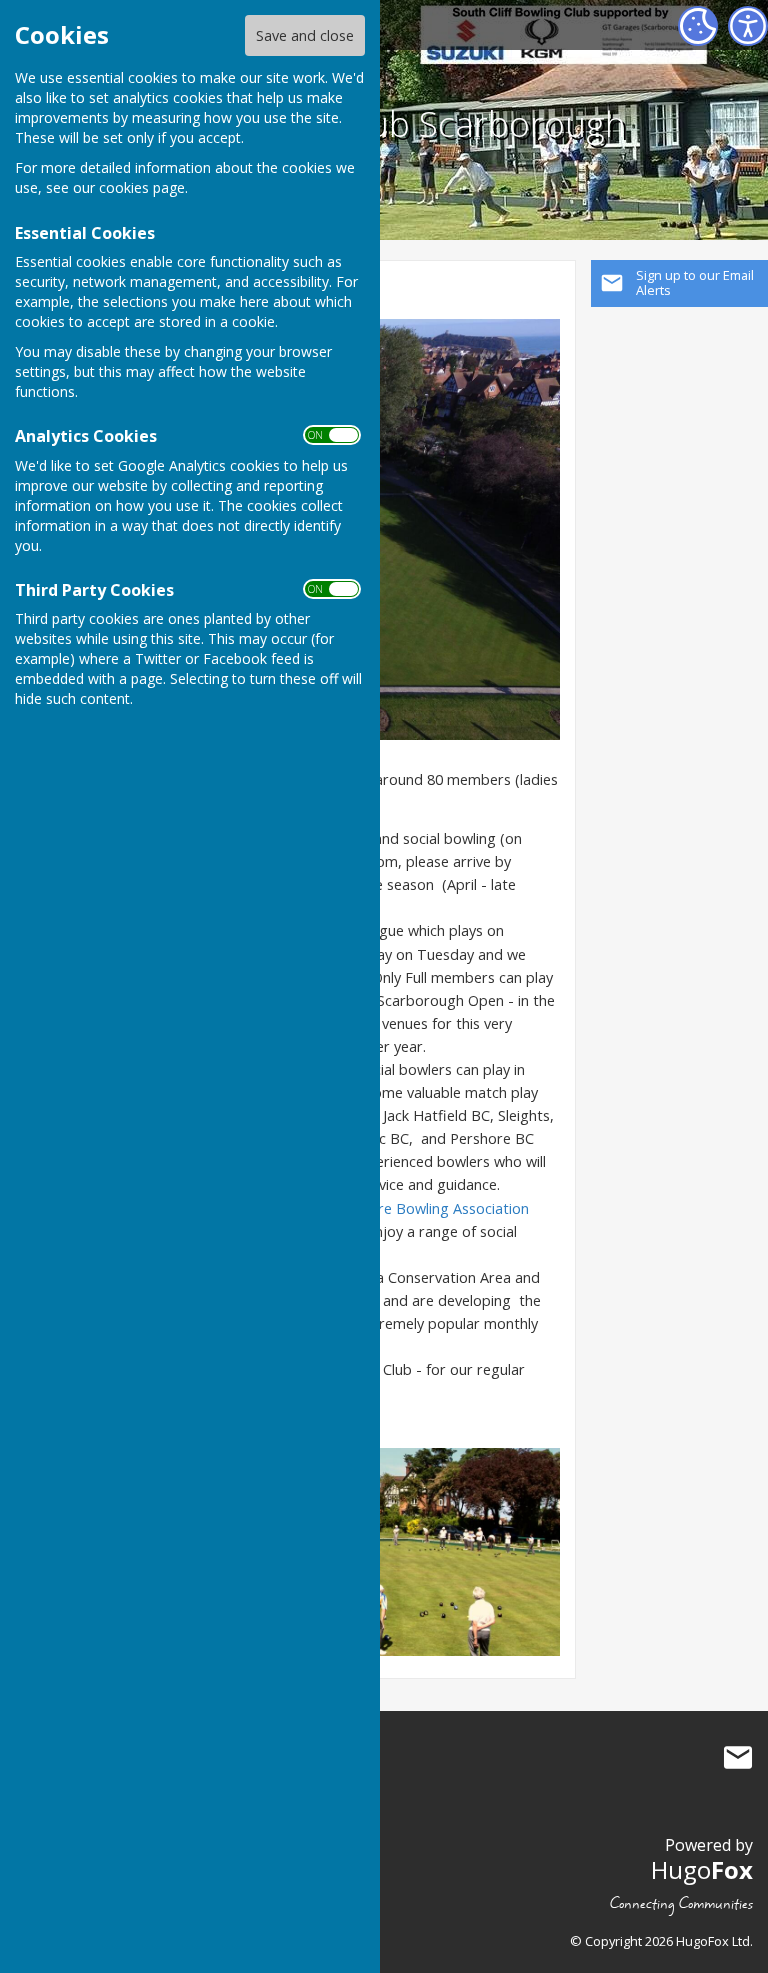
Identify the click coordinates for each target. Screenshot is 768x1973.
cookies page (142, 187)
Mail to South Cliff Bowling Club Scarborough (738, 1758)
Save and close (305, 35)
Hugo (702, 1869)
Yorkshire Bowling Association (429, 1208)
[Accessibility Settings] (748, 26)
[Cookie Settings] (698, 26)
